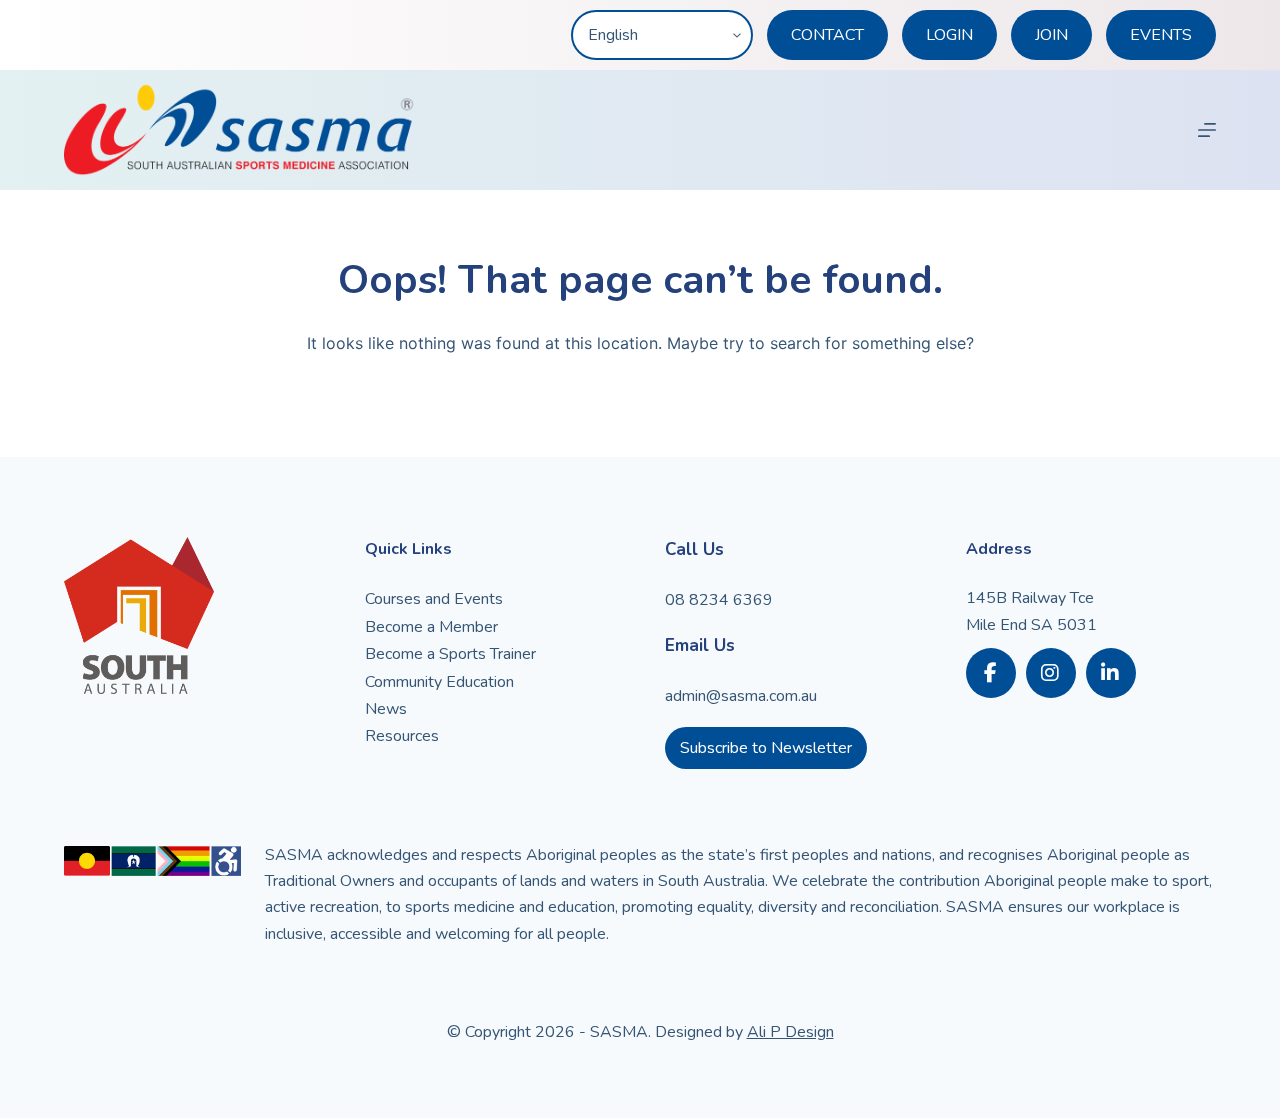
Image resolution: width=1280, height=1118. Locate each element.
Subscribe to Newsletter (766, 748)
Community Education (439, 682)
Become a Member (431, 627)
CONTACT (827, 35)
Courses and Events (434, 599)
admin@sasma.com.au (741, 696)
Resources (402, 736)
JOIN (1051, 35)
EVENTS (1161, 35)
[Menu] (1207, 130)
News (386, 709)
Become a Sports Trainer (450, 654)
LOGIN (949, 35)
